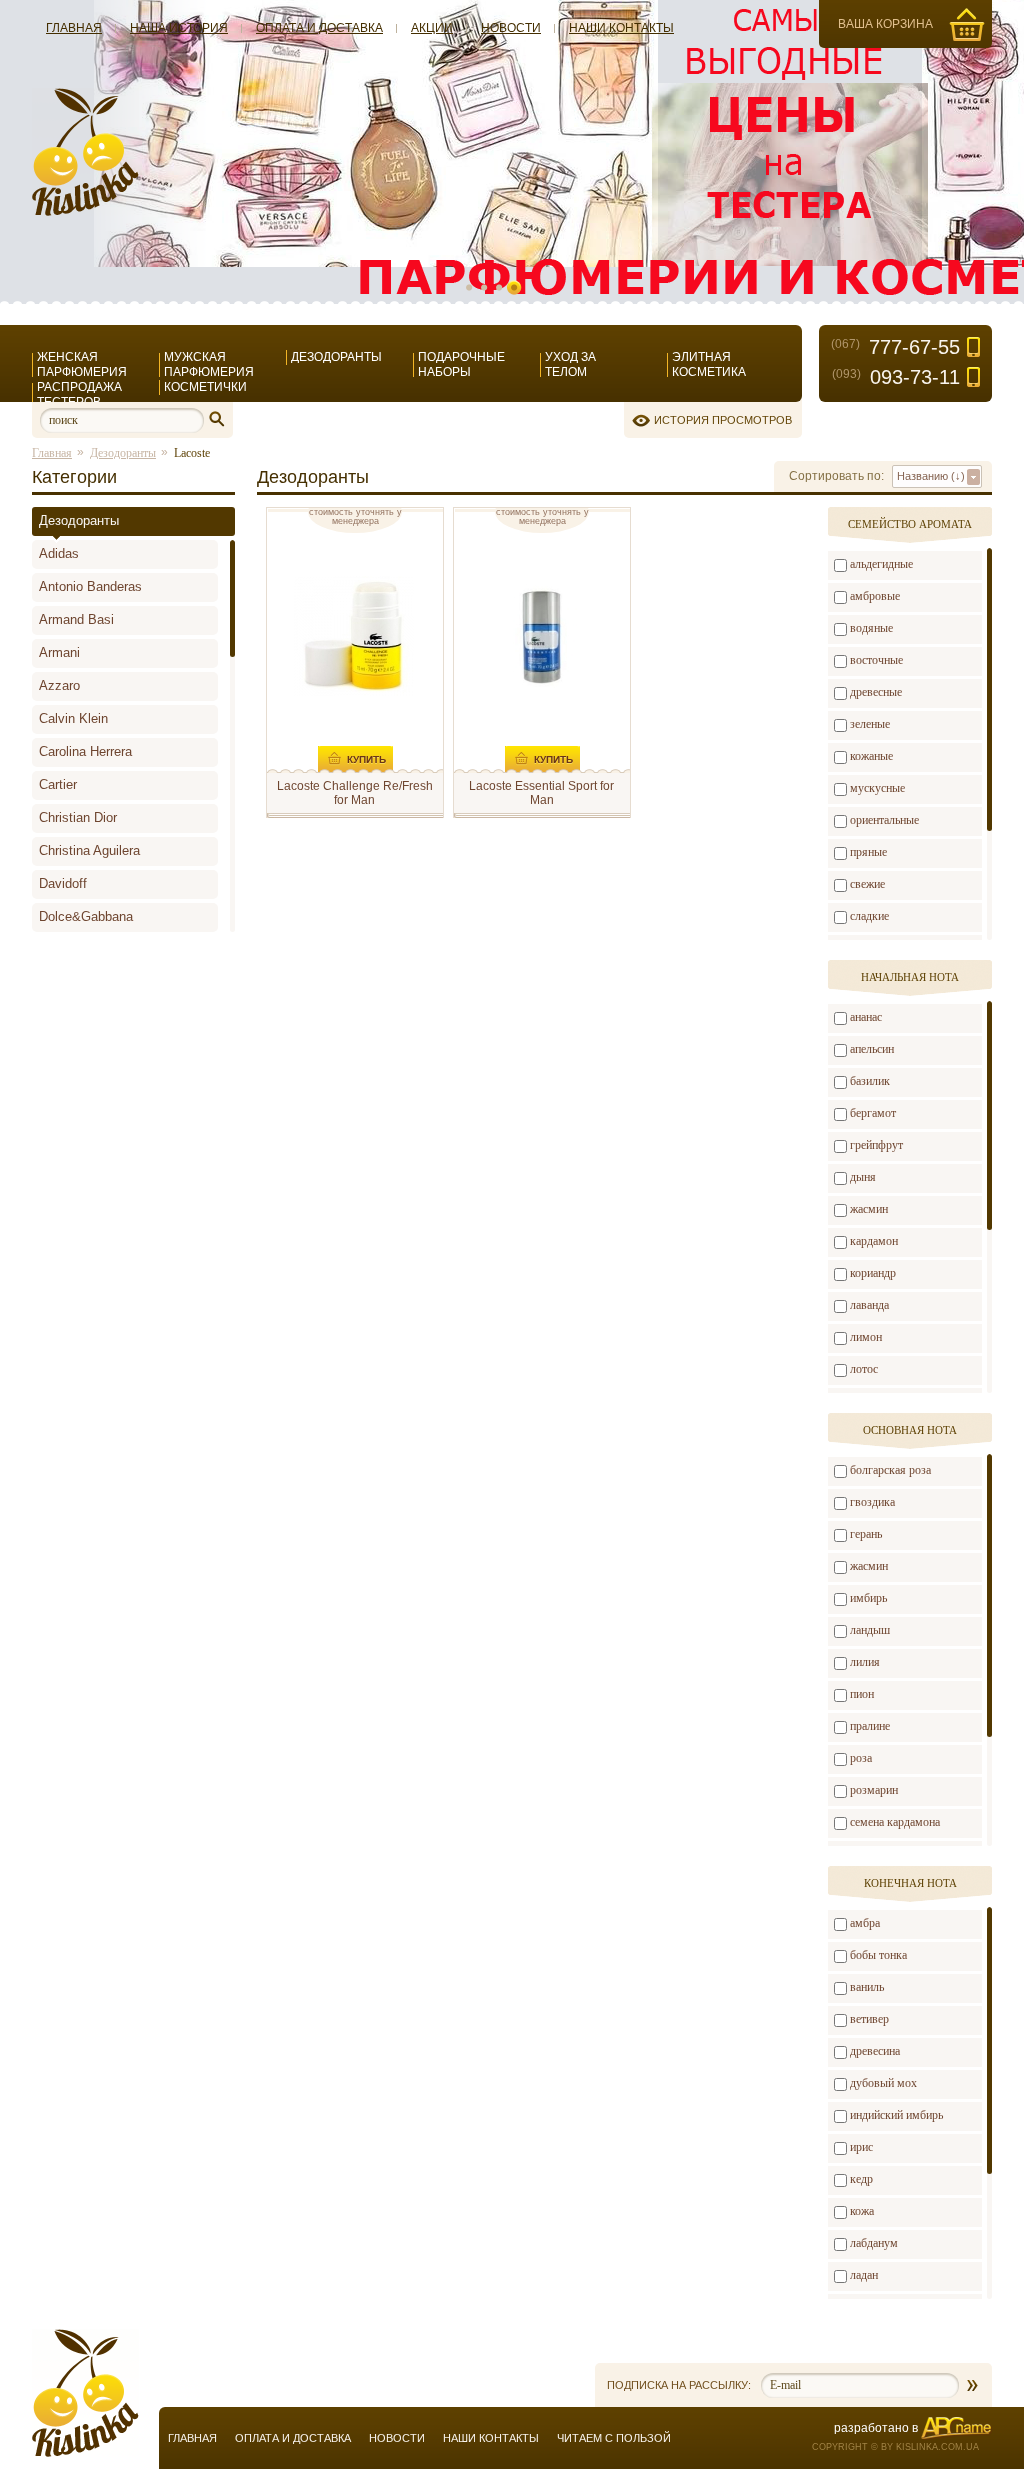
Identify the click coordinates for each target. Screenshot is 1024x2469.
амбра (865, 1923)
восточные (876, 660)
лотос (864, 1369)
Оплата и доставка (319, 28)
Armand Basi (76, 619)
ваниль (867, 1987)
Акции (432, 28)
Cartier (58, 784)
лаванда (869, 1305)
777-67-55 (895, 347)
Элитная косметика (709, 364)
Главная (74, 28)
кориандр (873, 1273)
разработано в (876, 2428)
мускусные (877, 788)
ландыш (870, 1630)
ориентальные (884, 820)
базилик (870, 1081)
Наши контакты (621, 28)
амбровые (875, 596)
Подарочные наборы (461, 364)
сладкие (869, 916)
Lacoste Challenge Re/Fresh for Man (355, 793)
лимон (866, 1337)
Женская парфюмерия (82, 364)
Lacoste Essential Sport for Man (541, 793)
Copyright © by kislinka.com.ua (895, 2447)
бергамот (873, 1113)
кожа (862, 2211)
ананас (866, 1017)
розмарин (874, 1790)
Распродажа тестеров (79, 394)
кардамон (874, 1241)
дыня (863, 1177)
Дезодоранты (336, 357)
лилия (865, 1662)
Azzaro (59, 685)
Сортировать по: (836, 476)
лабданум (874, 2243)
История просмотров (723, 420)
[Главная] (85, 212)
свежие (867, 884)
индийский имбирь (896, 2115)
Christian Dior (78, 817)
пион (862, 1694)
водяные (871, 628)
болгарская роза (890, 1470)
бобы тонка (878, 1955)
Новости (511, 28)
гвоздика (872, 1502)
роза (861, 1758)
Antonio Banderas (90, 586)
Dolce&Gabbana (86, 916)
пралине (870, 1726)
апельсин (872, 1049)
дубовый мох (883, 2083)
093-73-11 (896, 377)
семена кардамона (895, 1822)
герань (866, 1534)
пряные (868, 852)
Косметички (205, 387)
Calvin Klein (73, 718)
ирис (861, 2147)
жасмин (869, 1209)
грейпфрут (876, 1145)
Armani (59, 652)
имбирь (868, 1598)
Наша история (179, 28)
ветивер (869, 2019)
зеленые (870, 724)
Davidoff (63, 883)
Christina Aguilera (89, 850)
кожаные (871, 756)
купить (366, 759)
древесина (875, 2051)
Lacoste (192, 453)
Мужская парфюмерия (209, 364)
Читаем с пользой (614, 2438)
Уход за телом (570, 364)
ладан (864, 2275)
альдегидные (881, 564)
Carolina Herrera (85, 751)
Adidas (59, 553)
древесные (876, 692)
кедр (861, 2179)
